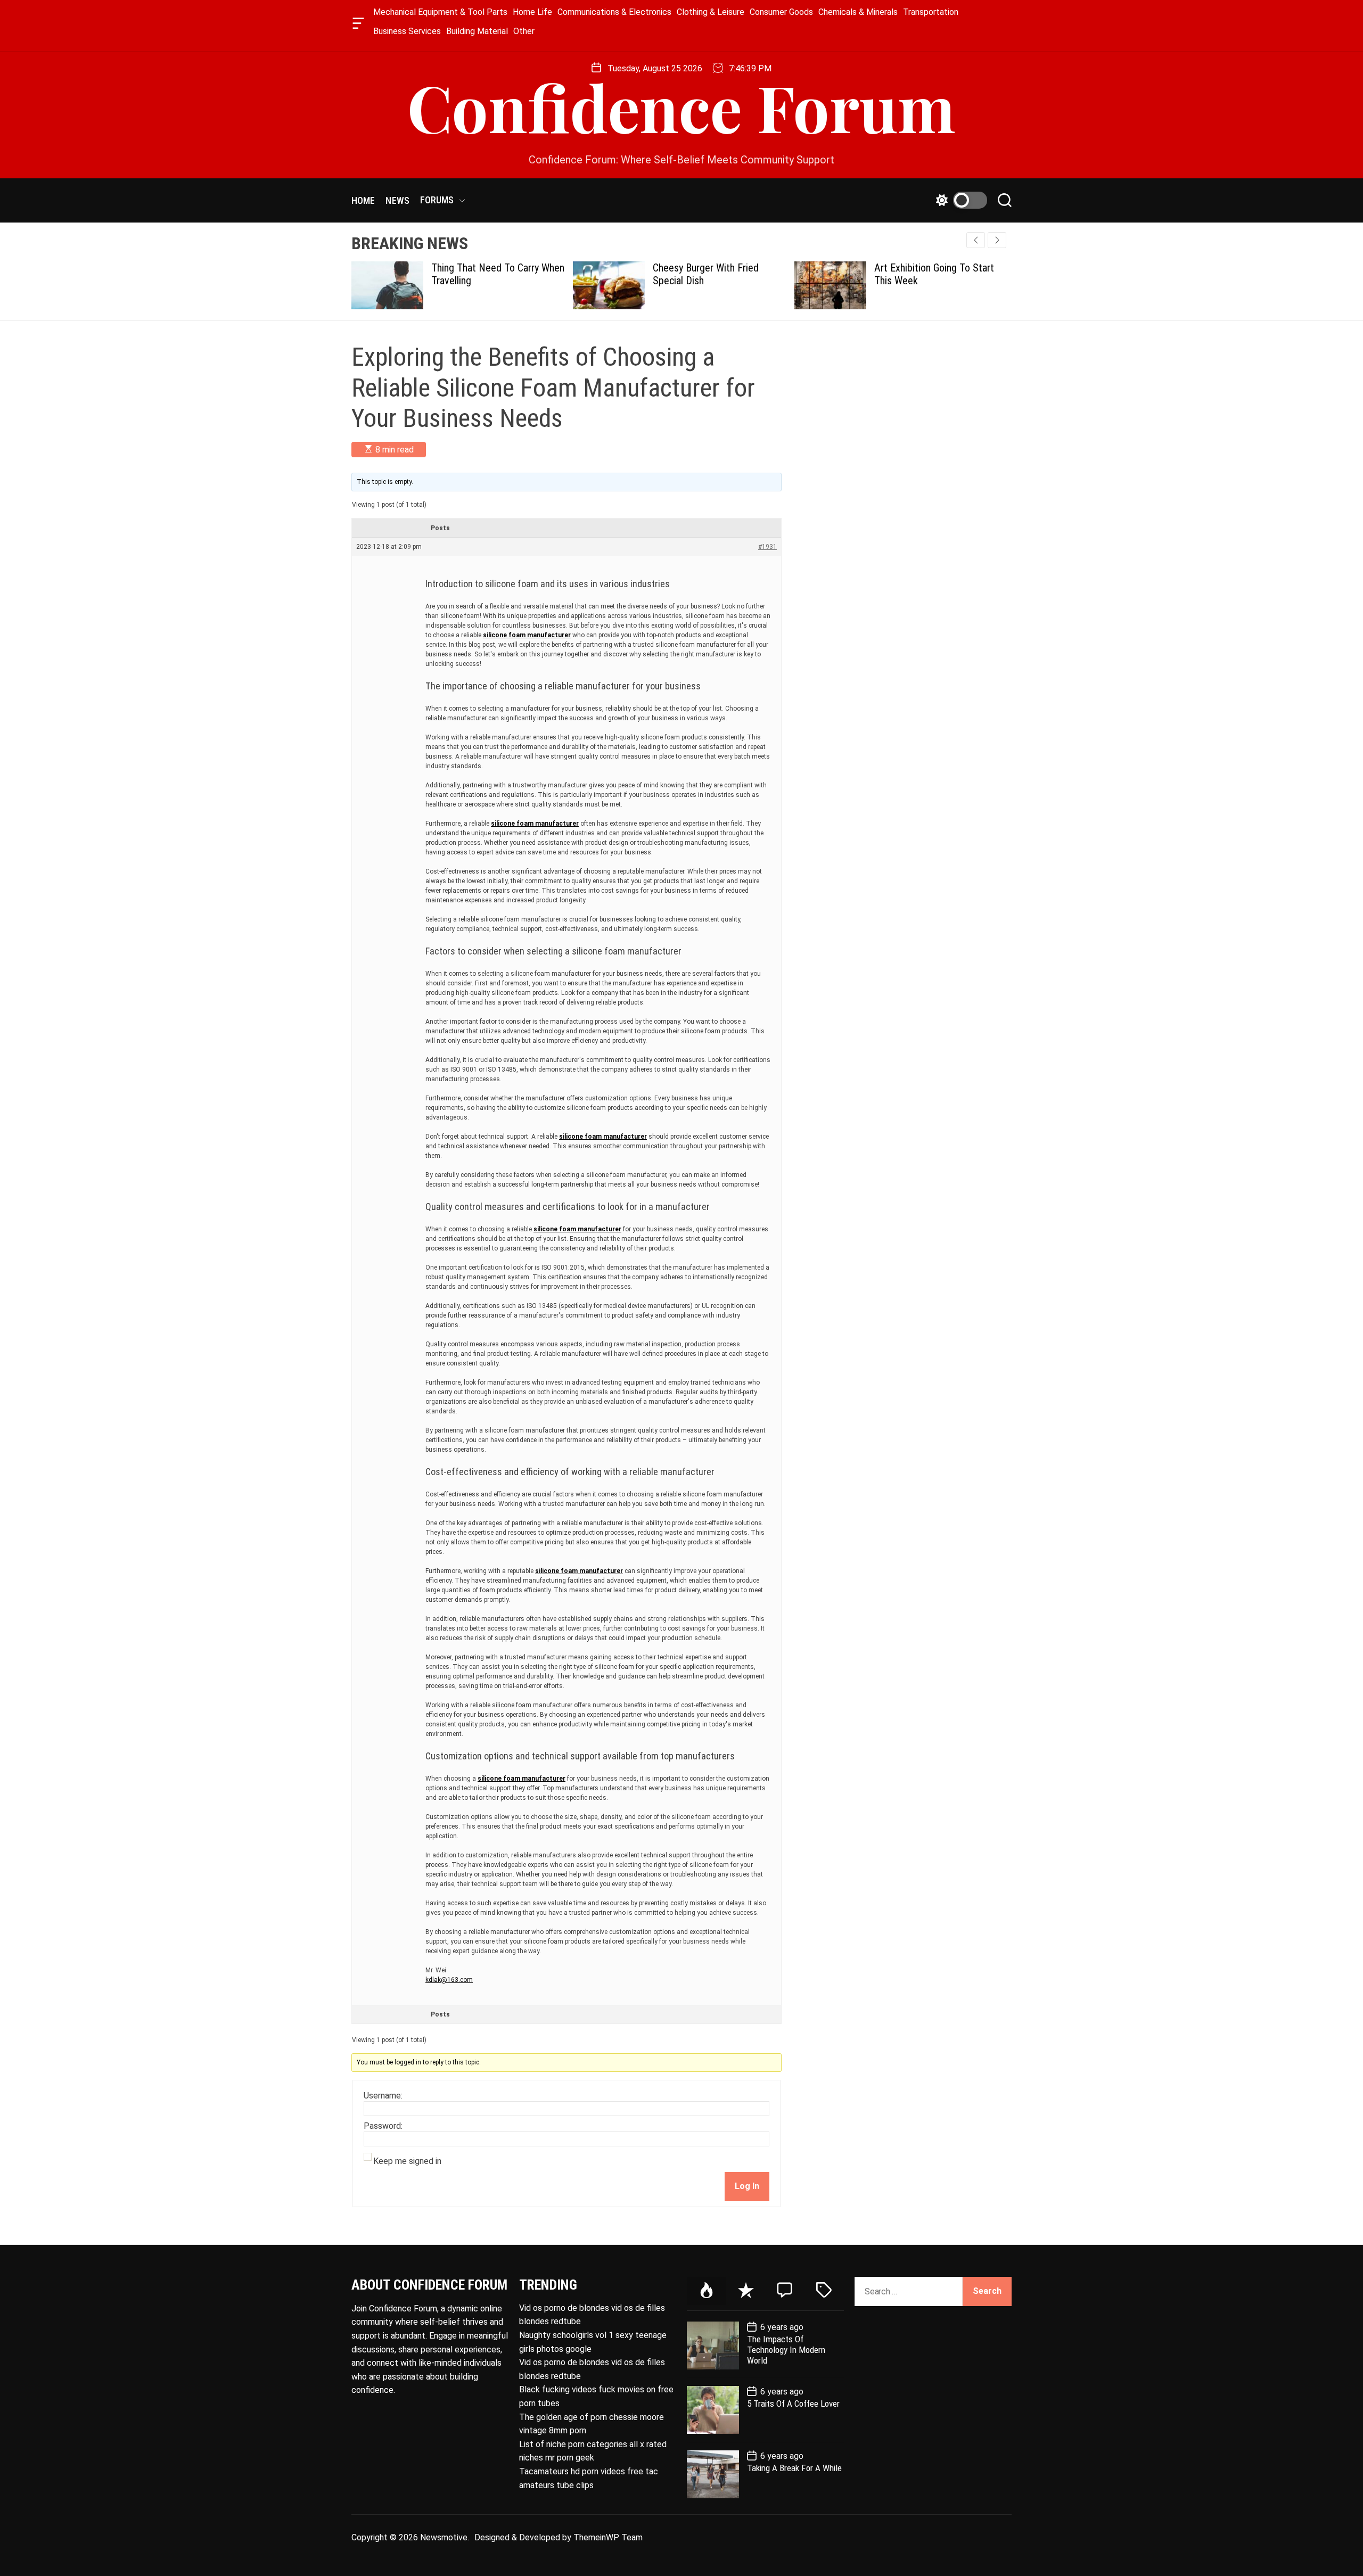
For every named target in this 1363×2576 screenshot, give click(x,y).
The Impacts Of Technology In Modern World (786, 2350)
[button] (997, 240)
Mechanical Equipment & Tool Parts (440, 12)
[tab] (707, 2291)
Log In (747, 2186)
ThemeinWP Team (608, 2537)
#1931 (767, 547)
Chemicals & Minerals (858, 12)
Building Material (477, 31)
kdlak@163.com (449, 1980)
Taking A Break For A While (794, 2468)
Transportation (931, 12)
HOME (363, 200)
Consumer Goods (781, 12)
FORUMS (437, 200)
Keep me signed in (407, 2161)
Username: (383, 2096)
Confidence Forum (681, 106)
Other (524, 31)
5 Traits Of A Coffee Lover (793, 2404)
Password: (383, 2126)
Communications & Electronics (614, 12)
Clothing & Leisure (711, 12)
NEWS (397, 200)
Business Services (407, 31)
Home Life (532, 12)
